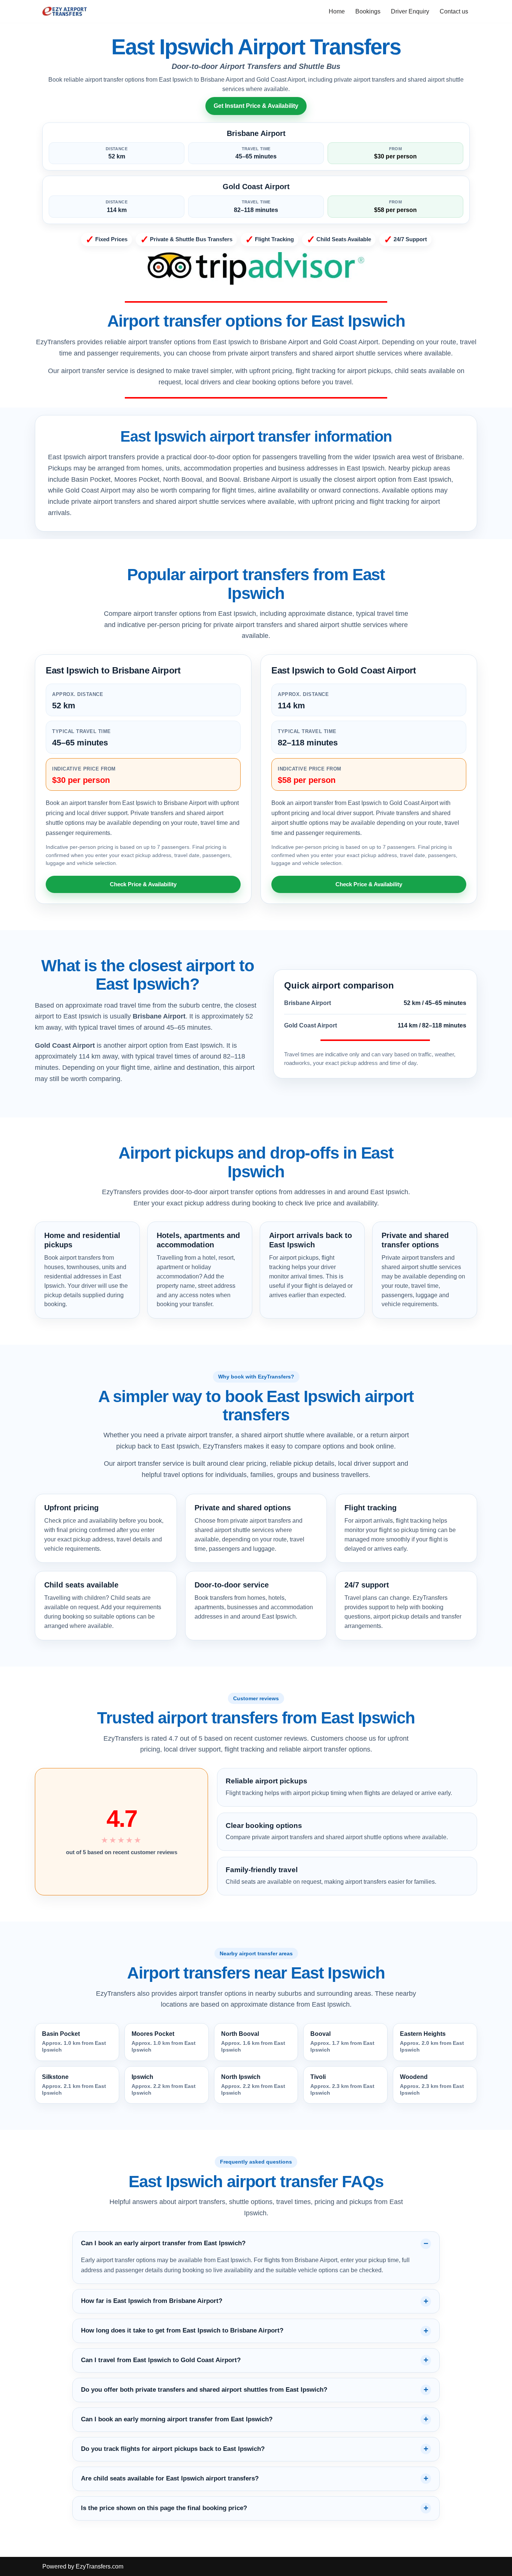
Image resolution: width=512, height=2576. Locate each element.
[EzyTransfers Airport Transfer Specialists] (65, 11)
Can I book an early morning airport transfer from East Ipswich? (177, 2419)
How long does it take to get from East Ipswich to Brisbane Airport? (182, 2330)
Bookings (368, 11)
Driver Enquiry (410, 11)
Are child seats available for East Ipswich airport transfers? (170, 2478)
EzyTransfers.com (100, 2566)
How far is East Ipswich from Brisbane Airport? (152, 2301)
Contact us (454, 11)
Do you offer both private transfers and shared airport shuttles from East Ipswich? (204, 2390)
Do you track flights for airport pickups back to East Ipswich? (173, 2449)
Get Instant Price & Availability (256, 106)
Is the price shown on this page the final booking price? (164, 2508)
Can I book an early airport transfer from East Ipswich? (163, 2243)
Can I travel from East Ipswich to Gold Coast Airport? (161, 2360)
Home (337, 11)
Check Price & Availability (143, 884)
